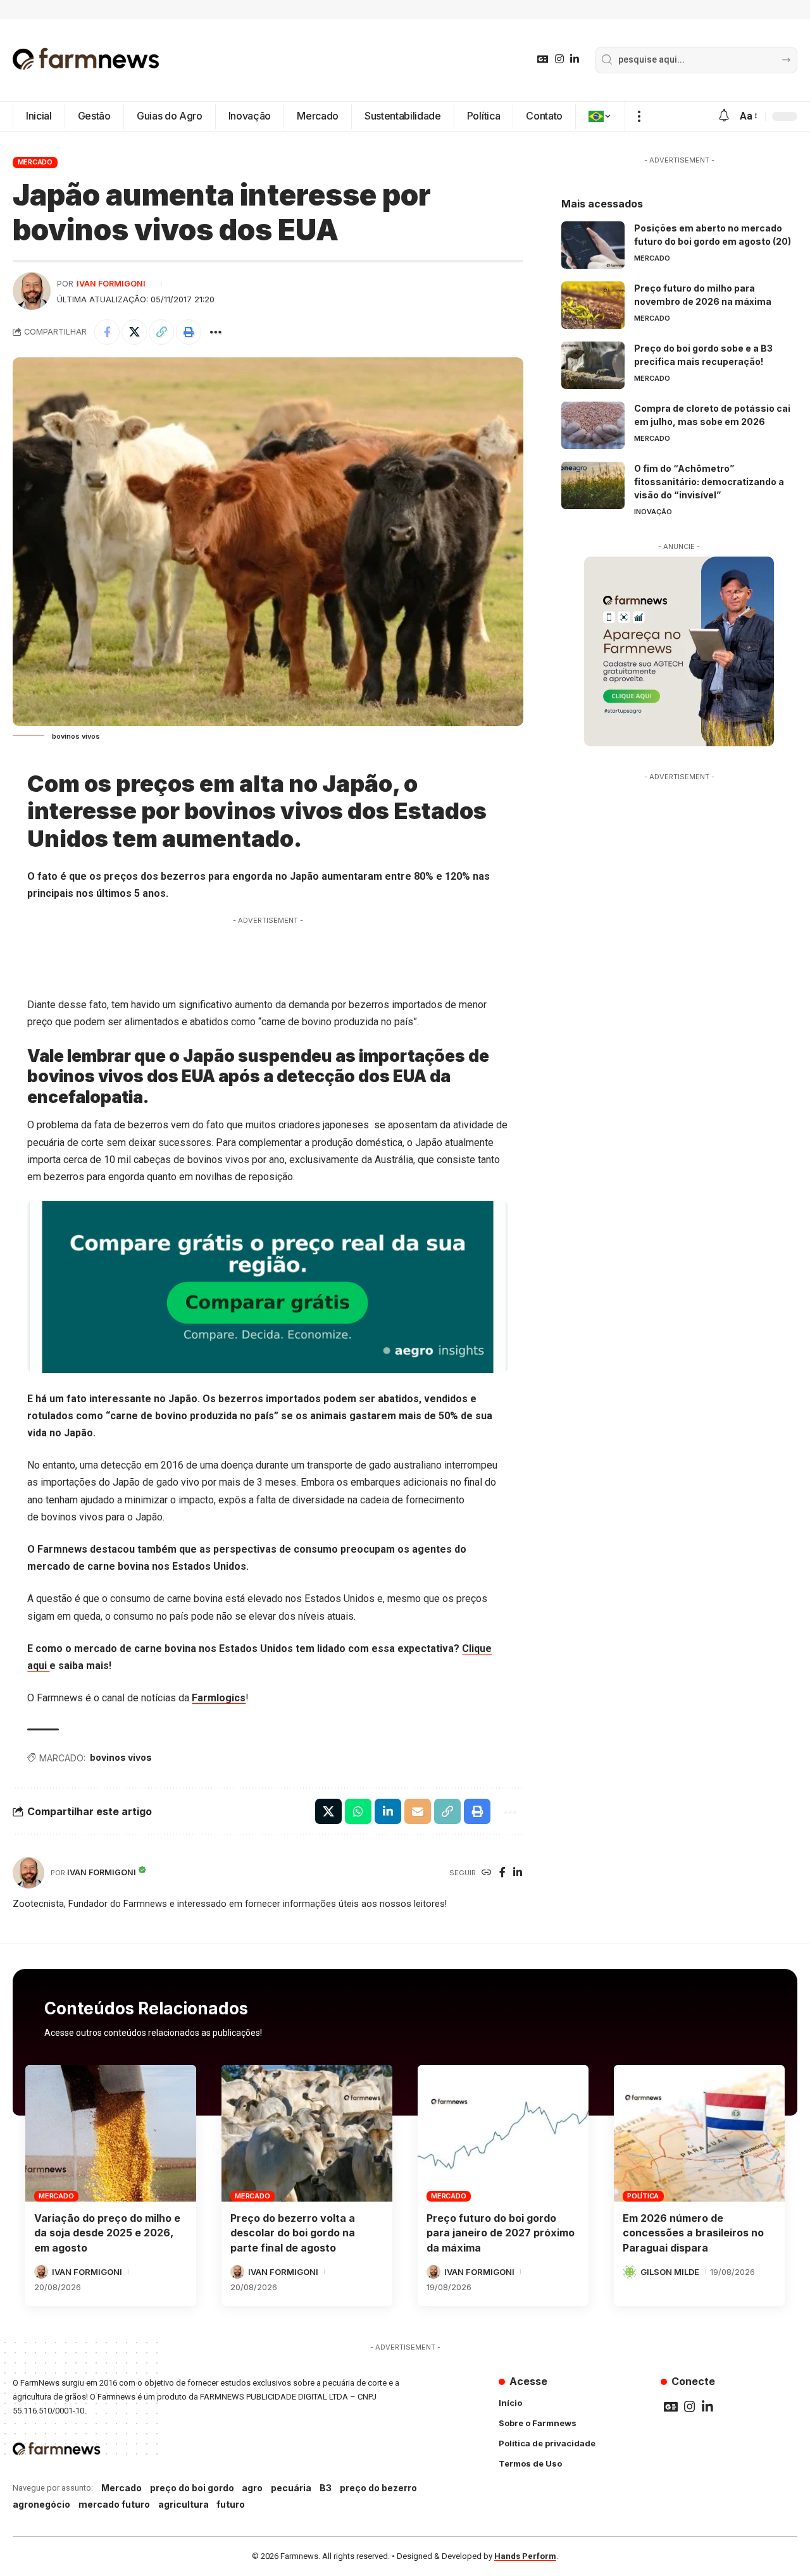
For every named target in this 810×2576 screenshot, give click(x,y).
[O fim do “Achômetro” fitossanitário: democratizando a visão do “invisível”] (593, 485)
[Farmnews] (86, 60)
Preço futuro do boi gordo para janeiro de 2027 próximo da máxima (501, 2233)
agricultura (184, 2504)
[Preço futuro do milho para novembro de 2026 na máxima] (593, 305)
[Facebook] (502, 1873)
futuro (231, 2504)
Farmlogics (219, 1698)
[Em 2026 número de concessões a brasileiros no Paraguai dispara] (699, 2133)
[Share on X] (134, 332)
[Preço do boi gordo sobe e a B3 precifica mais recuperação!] (593, 365)
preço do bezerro (378, 2488)
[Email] (418, 1811)
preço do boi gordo (192, 2488)
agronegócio (41, 2504)
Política (643, 2196)
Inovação (653, 512)
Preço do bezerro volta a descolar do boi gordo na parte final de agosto (293, 2233)
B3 (326, 2488)
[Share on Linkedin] (388, 1811)
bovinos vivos (121, 1757)
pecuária (291, 2488)
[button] (639, 116)
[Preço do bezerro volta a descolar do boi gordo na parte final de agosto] (307, 2133)
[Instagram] (559, 59)
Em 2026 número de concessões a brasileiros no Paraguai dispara (693, 2233)
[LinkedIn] (575, 59)
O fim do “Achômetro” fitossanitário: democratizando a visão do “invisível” (709, 482)
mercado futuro (114, 2504)
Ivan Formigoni (111, 284)
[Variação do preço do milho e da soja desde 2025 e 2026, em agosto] (111, 2133)
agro (252, 2488)
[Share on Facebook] (107, 332)
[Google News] (543, 59)
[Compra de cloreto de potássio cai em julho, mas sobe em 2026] (593, 425)
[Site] (487, 1873)
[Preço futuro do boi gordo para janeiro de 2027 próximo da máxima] (503, 2133)
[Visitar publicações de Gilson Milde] (630, 2272)
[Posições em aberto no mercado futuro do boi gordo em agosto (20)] (593, 245)
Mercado (35, 162)
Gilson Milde (670, 2272)
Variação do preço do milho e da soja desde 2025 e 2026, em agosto (107, 2233)
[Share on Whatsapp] (358, 1811)
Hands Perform (525, 2556)
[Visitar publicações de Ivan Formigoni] (32, 291)
